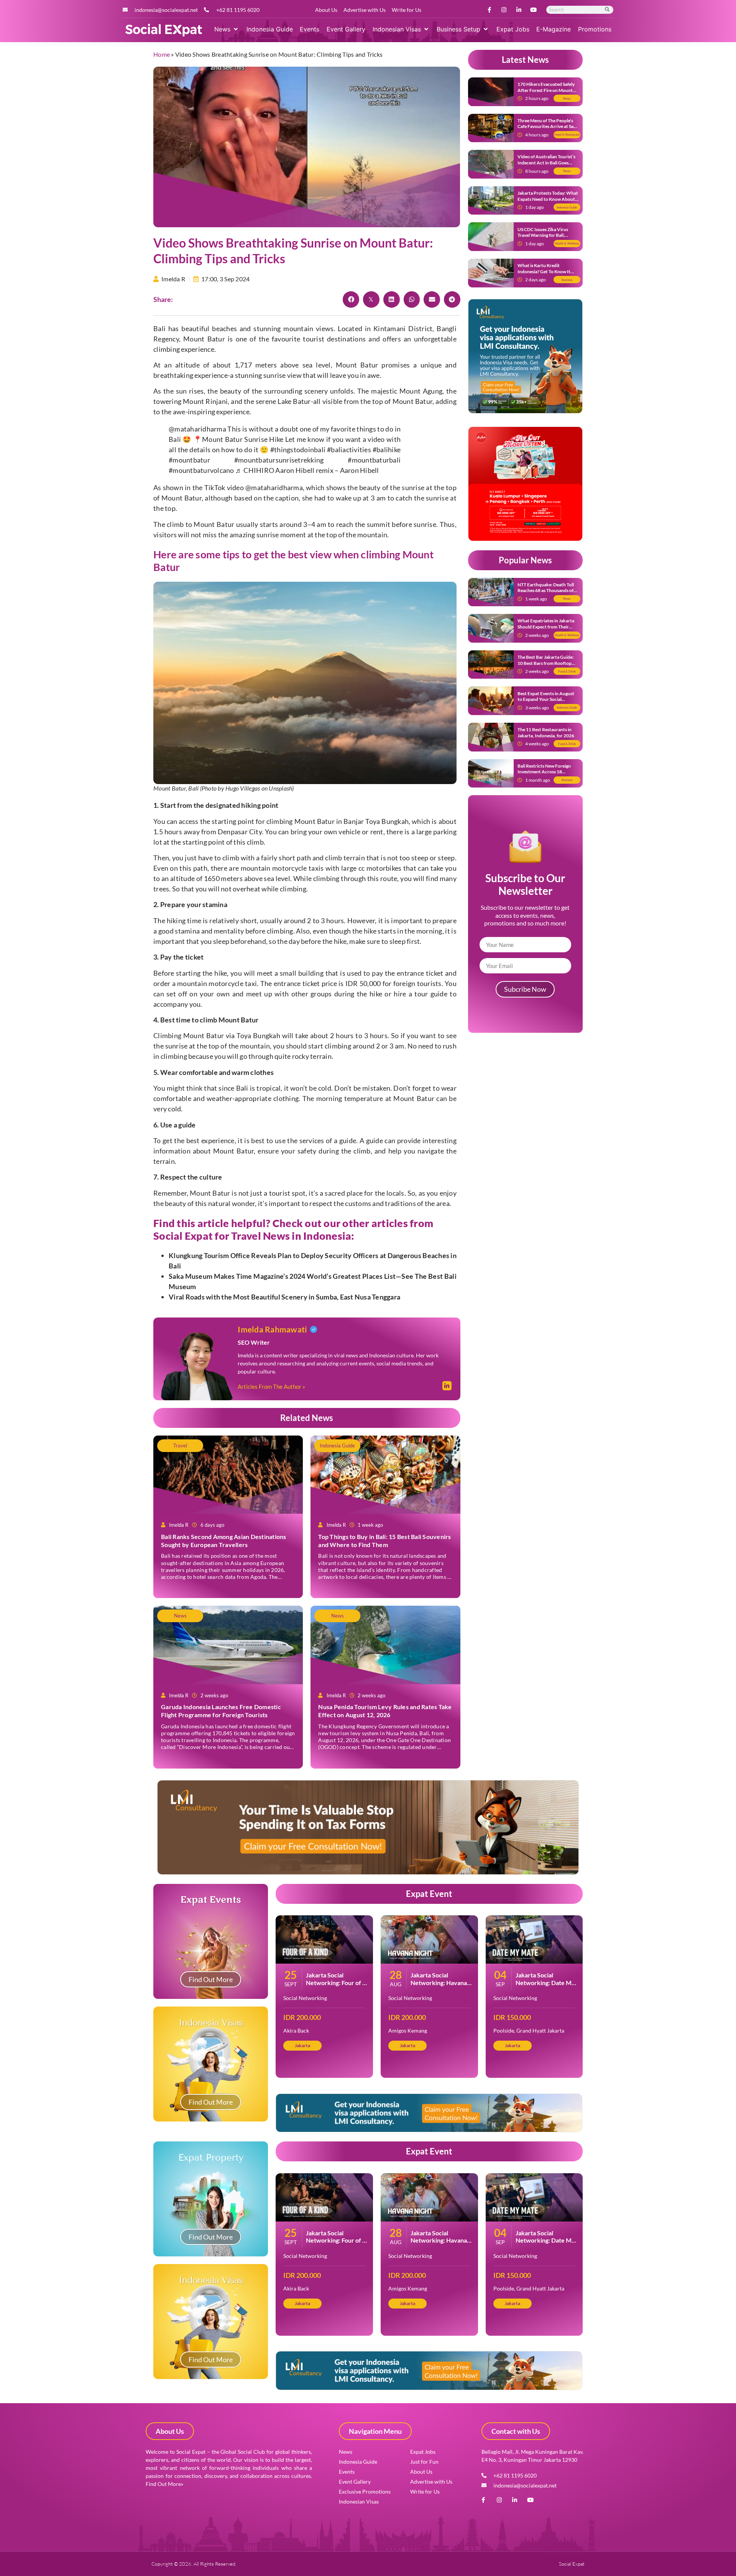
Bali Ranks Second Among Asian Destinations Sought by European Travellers (224, 1541)
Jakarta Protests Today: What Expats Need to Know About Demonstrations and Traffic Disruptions (548, 202)
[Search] (608, 10)
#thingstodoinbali (298, 450)
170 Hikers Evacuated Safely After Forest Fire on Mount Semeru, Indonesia (546, 90)
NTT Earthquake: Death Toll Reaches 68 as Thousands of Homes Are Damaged (546, 591)
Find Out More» (164, 2484)
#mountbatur (189, 460)
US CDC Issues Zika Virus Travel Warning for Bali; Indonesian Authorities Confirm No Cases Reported (546, 238)
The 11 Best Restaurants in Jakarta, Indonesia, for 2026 (546, 733)
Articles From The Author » (271, 1386)
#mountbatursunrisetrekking (279, 460)
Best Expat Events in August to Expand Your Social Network (546, 699)
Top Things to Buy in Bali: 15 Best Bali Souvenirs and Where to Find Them (384, 1541)
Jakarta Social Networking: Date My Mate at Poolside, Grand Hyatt (545, 1986)
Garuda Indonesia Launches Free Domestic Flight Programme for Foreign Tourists (221, 1711)
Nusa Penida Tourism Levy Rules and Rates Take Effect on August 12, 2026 (385, 1711)
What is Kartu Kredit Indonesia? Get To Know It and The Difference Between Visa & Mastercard (546, 274)
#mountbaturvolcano (201, 470)
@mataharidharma (197, 429)
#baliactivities (349, 450)
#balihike (387, 450)
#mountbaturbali (374, 460)
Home (162, 54)
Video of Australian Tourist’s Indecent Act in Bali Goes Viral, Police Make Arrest (546, 162)
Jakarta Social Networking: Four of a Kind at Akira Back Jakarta (336, 1986)
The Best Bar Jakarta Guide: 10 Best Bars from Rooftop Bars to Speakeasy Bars (545, 663)
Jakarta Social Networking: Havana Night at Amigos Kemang (439, 1986)
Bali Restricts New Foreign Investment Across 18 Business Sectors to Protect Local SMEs (545, 775)
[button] (227, 29)
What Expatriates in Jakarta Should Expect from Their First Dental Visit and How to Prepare (547, 630)
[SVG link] (164, 30)
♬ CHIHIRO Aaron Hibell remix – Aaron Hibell (307, 470)
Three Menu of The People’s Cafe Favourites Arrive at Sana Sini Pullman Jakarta (548, 126)
